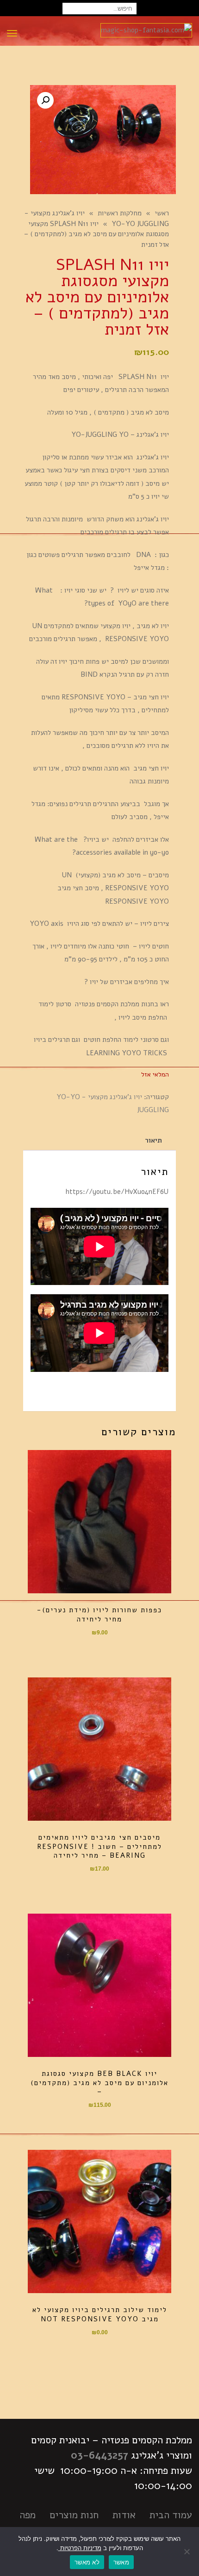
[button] (45, 100)
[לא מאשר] (187, 2552)
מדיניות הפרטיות (80, 2548)
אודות (124, 2515)
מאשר (121, 2562)
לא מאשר (87, 2562)
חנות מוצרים (74, 2515)
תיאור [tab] (153, 1140)
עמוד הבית (171, 2515)
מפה (28, 2515)
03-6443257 (99, 2455)
